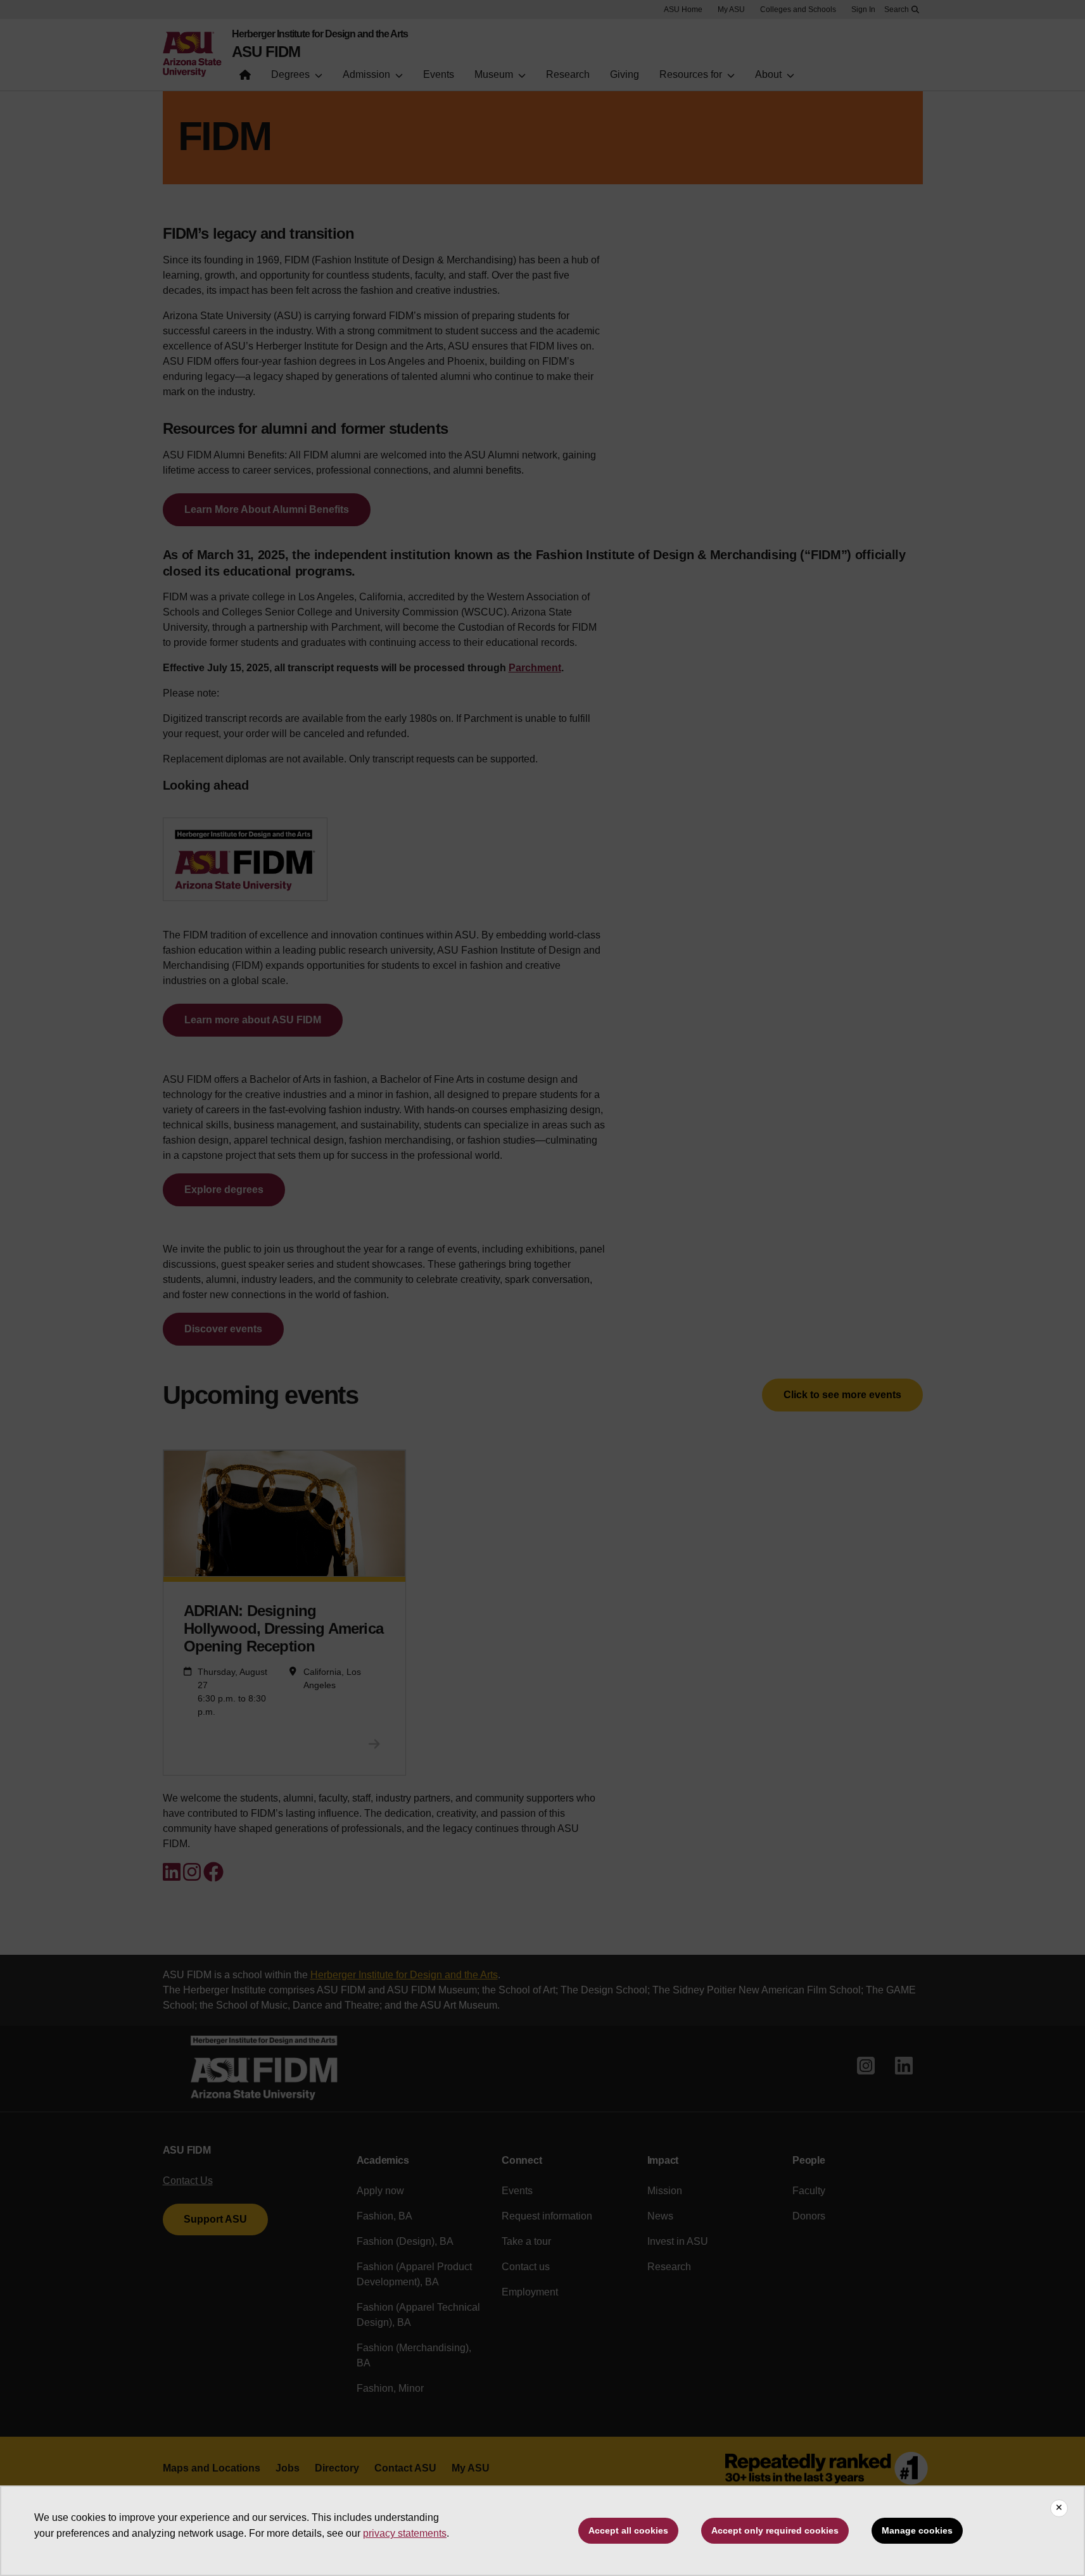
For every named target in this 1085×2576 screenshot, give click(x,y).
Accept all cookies (628, 2530)
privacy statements (405, 2533)
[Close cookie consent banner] (1059, 2508)
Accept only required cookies (775, 2530)
